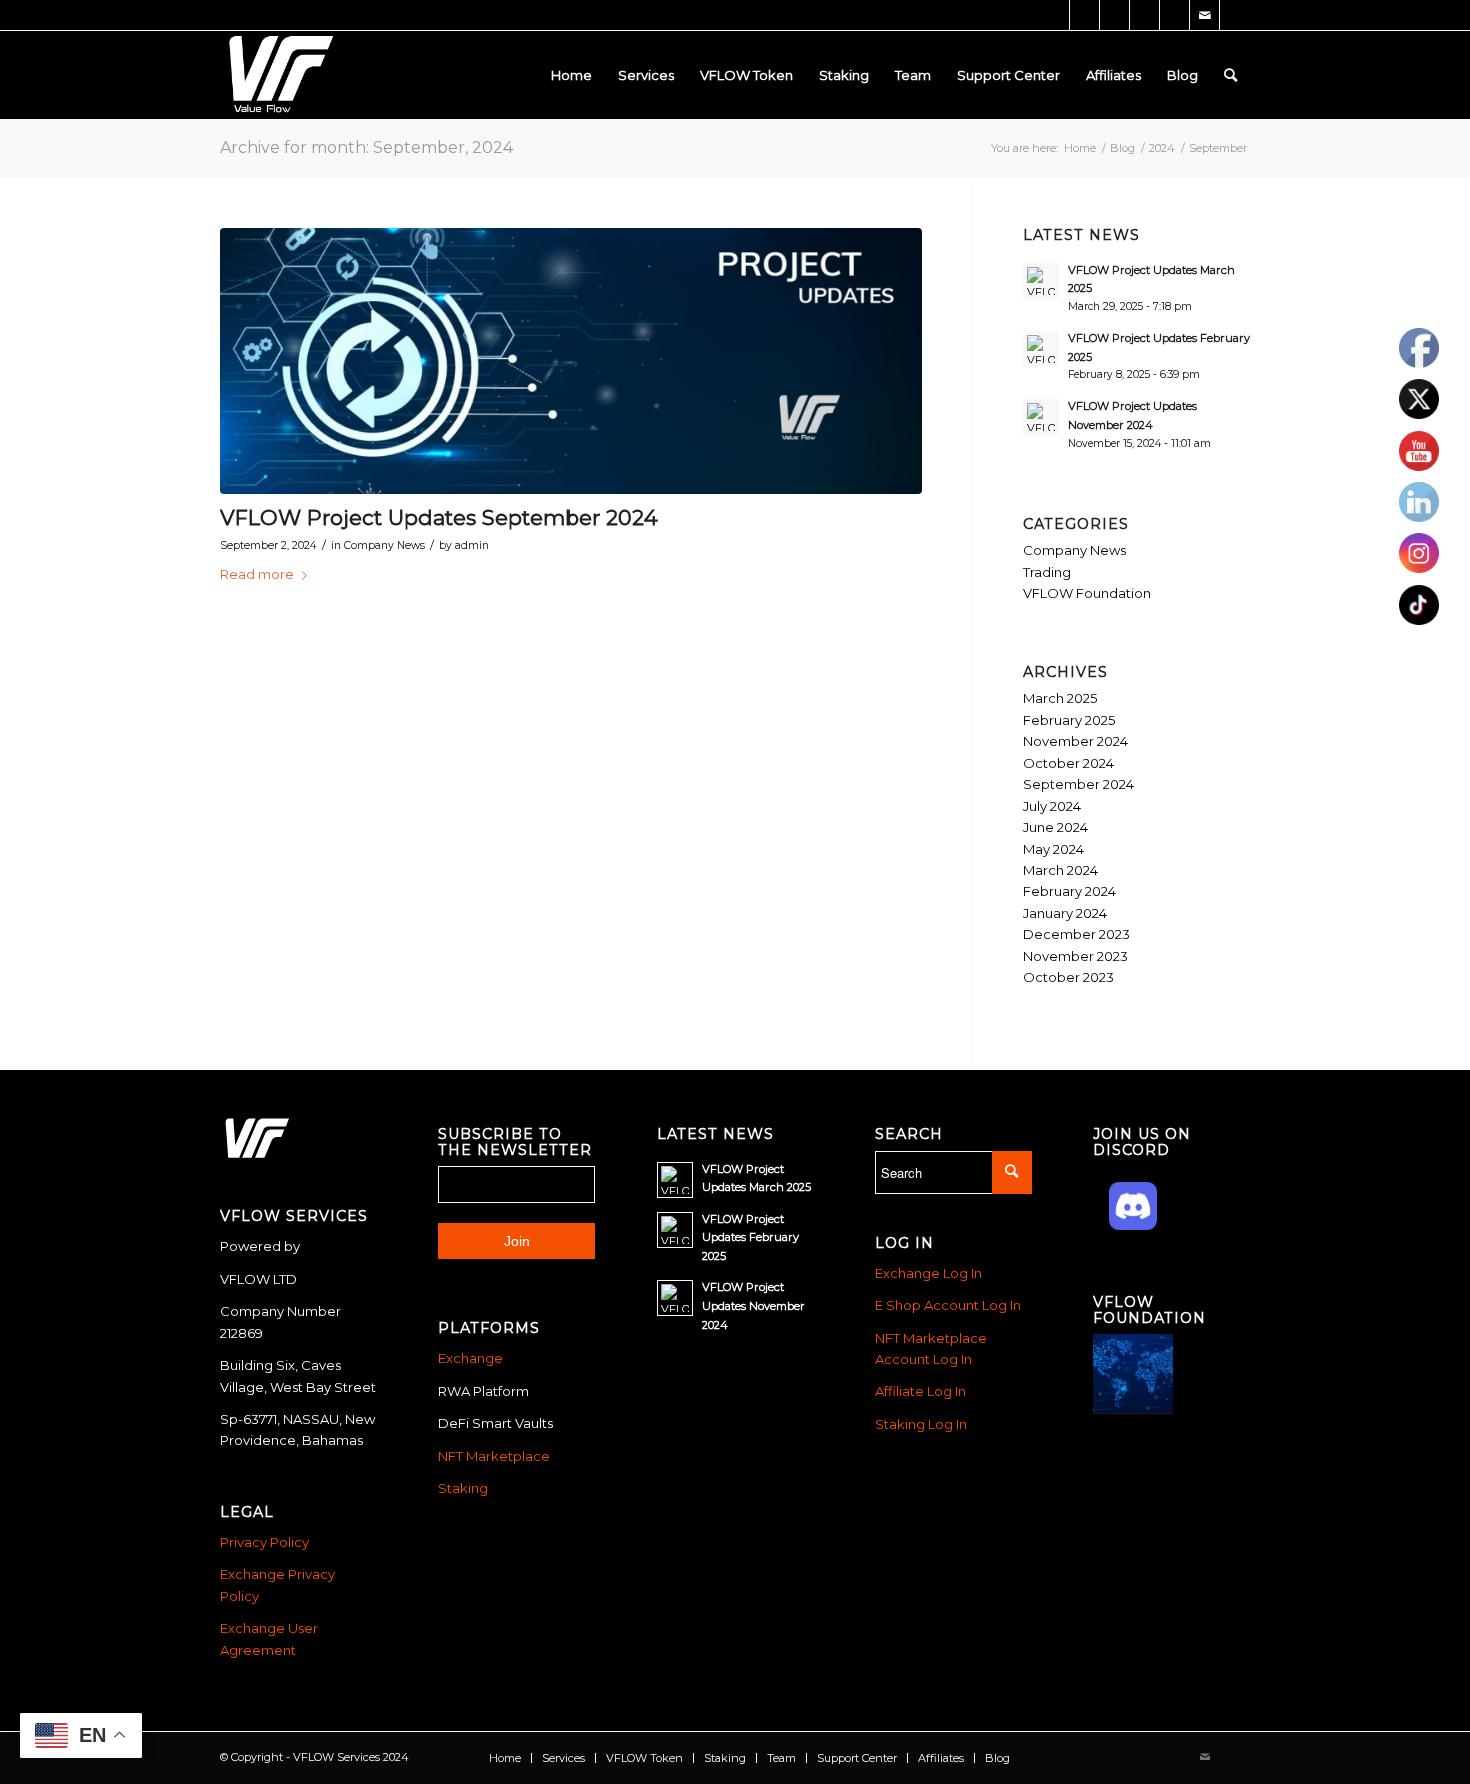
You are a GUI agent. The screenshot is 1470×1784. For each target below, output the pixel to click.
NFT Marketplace (494, 1456)
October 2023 (1068, 977)
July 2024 (1052, 806)
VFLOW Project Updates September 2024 (439, 517)
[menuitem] (571, 75)
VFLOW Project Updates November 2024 (753, 1306)
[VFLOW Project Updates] (571, 361)
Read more (257, 574)
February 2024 (1069, 891)
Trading (1047, 572)
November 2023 (1075, 956)
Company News (384, 545)
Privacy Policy (264, 1542)
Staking (463, 1488)
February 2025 (1069, 720)
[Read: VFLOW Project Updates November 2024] (1041, 417)
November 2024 (1075, 741)
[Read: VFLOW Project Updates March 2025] (1041, 281)
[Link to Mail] (1204, 15)
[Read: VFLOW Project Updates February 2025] (1041, 349)
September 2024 (1078, 784)
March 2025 (1060, 698)
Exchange (470, 1358)
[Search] (1230, 75)
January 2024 (1065, 913)
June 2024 (1055, 827)
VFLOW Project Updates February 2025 (750, 1238)
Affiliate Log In (920, 1391)
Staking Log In (921, 1424)
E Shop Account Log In (948, 1305)
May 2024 (1053, 849)
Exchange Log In (928, 1273)
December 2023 (1076, 934)
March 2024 (1060, 870)
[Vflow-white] (278, 75)
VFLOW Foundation (1087, 593)
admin (472, 545)
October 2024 (1068, 763)
